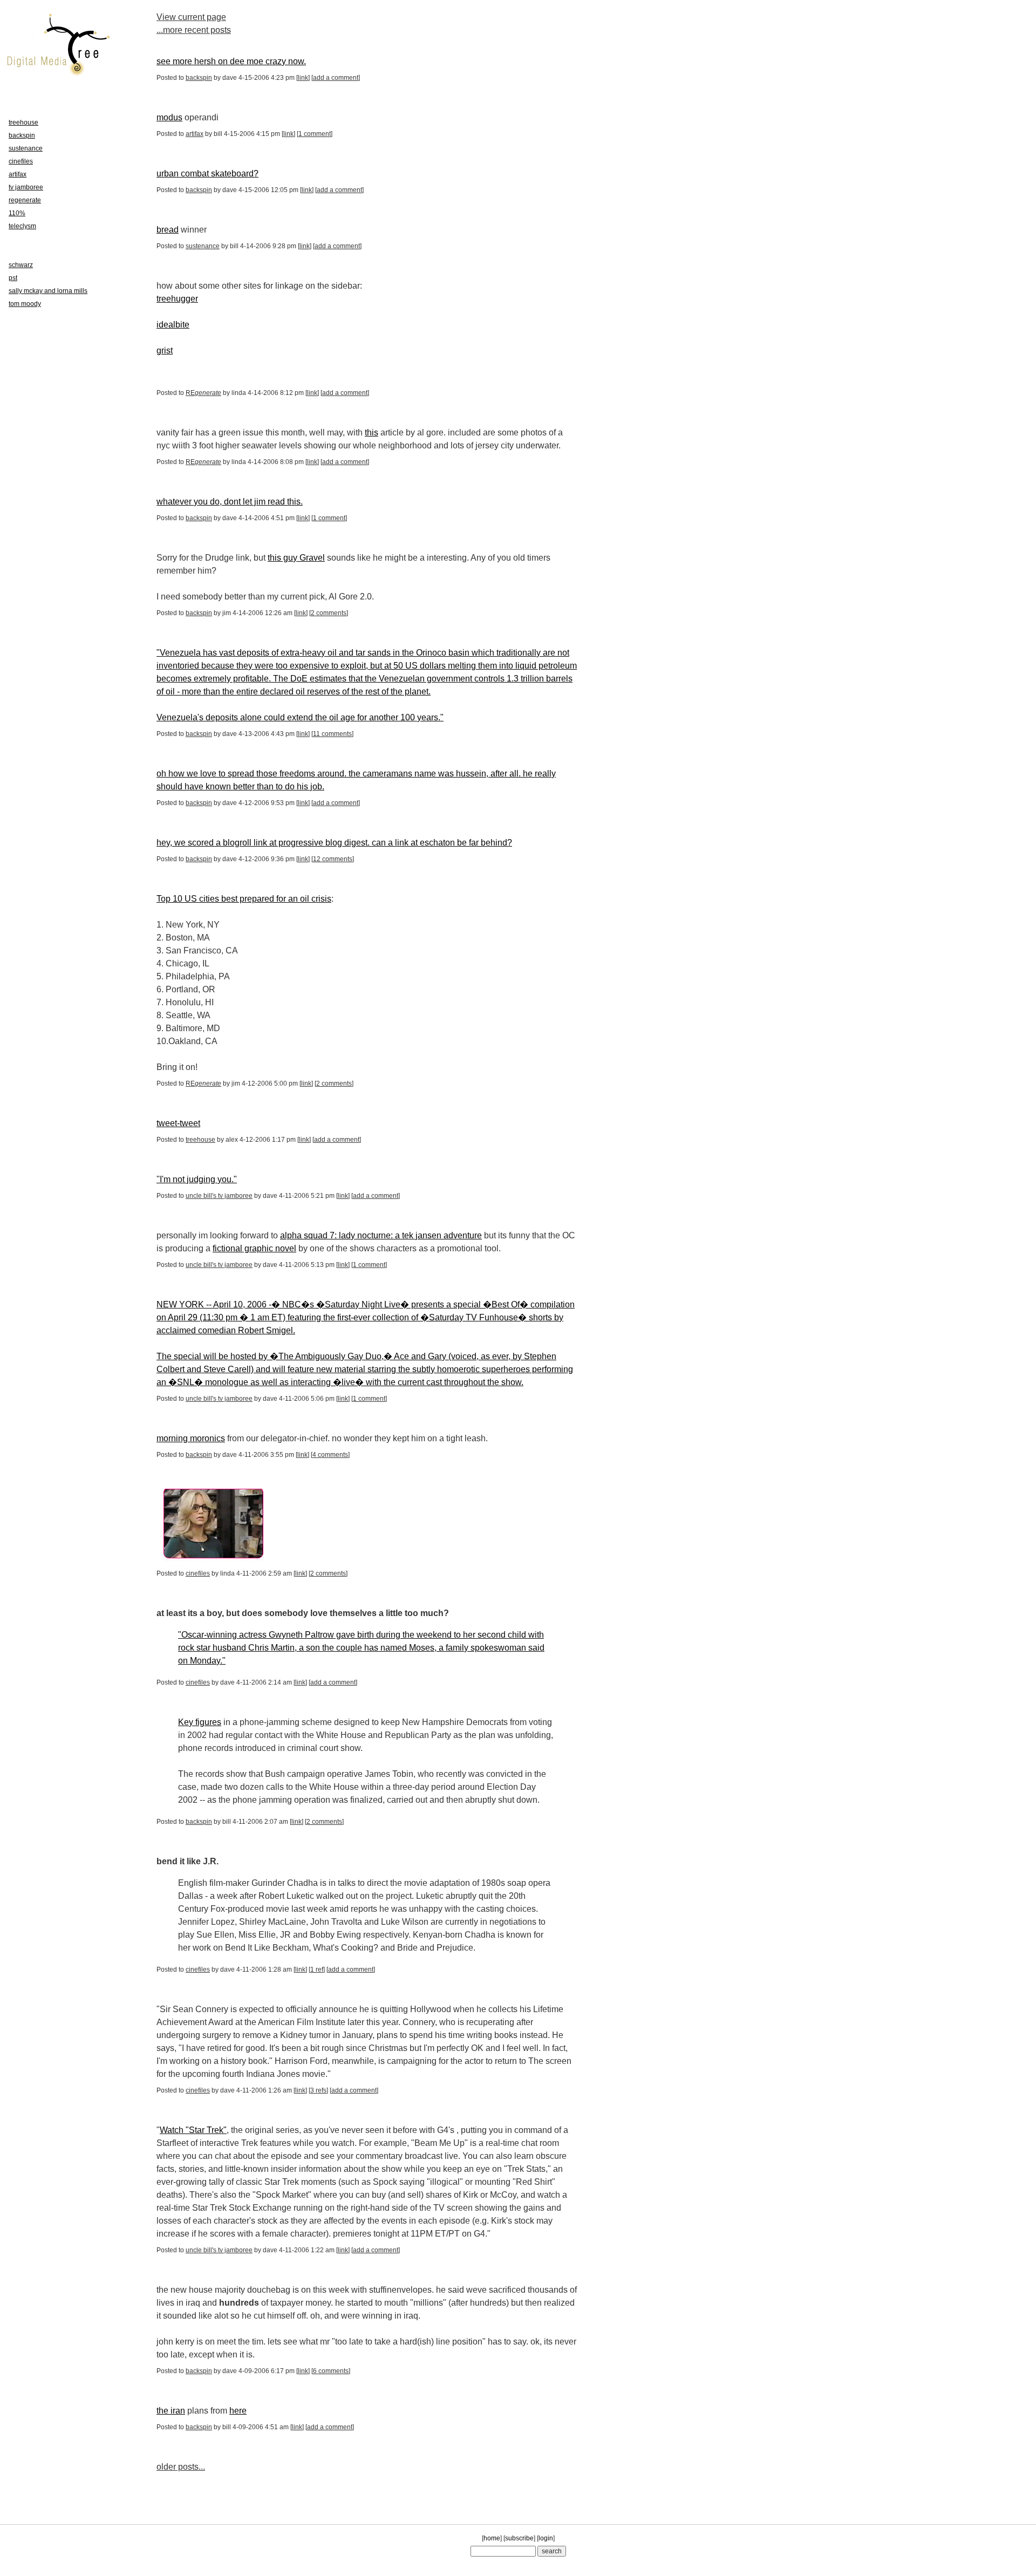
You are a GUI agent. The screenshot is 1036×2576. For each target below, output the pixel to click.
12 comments (333, 859)
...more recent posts (194, 30)
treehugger (177, 299)
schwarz (21, 265)
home (492, 2538)
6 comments (331, 2371)
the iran (171, 2411)
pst (13, 278)
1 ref (317, 1970)
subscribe (519, 2538)
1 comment (315, 134)
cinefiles (198, 1573)
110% (17, 213)
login (546, 2538)
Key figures (200, 1722)
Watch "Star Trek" (193, 2130)
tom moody (25, 304)
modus (169, 117)
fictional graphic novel (254, 1248)
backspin (199, 78)
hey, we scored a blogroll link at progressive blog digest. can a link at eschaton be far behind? (334, 843)
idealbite (173, 325)
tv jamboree (26, 187)
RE (203, 393)
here (238, 2411)
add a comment (336, 78)
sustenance (203, 246)
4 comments (330, 1455)
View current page (191, 17)
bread (168, 230)
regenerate (25, 200)
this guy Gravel (296, 558)
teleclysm (22, 226)
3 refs (318, 2090)
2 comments (329, 613)
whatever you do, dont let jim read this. (230, 502)
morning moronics (191, 1438)
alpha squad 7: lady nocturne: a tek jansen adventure (381, 1235)
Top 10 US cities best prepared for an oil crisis (244, 899)
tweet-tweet (178, 1123)
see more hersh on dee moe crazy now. (231, 61)
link (303, 78)
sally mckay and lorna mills (48, 291)
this (372, 432)
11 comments (332, 734)
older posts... (181, 2467)
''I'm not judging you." (197, 1179)
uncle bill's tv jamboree (219, 1196)
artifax (195, 134)
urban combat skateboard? (207, 173)
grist (165, 350)
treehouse (200, 1140)
